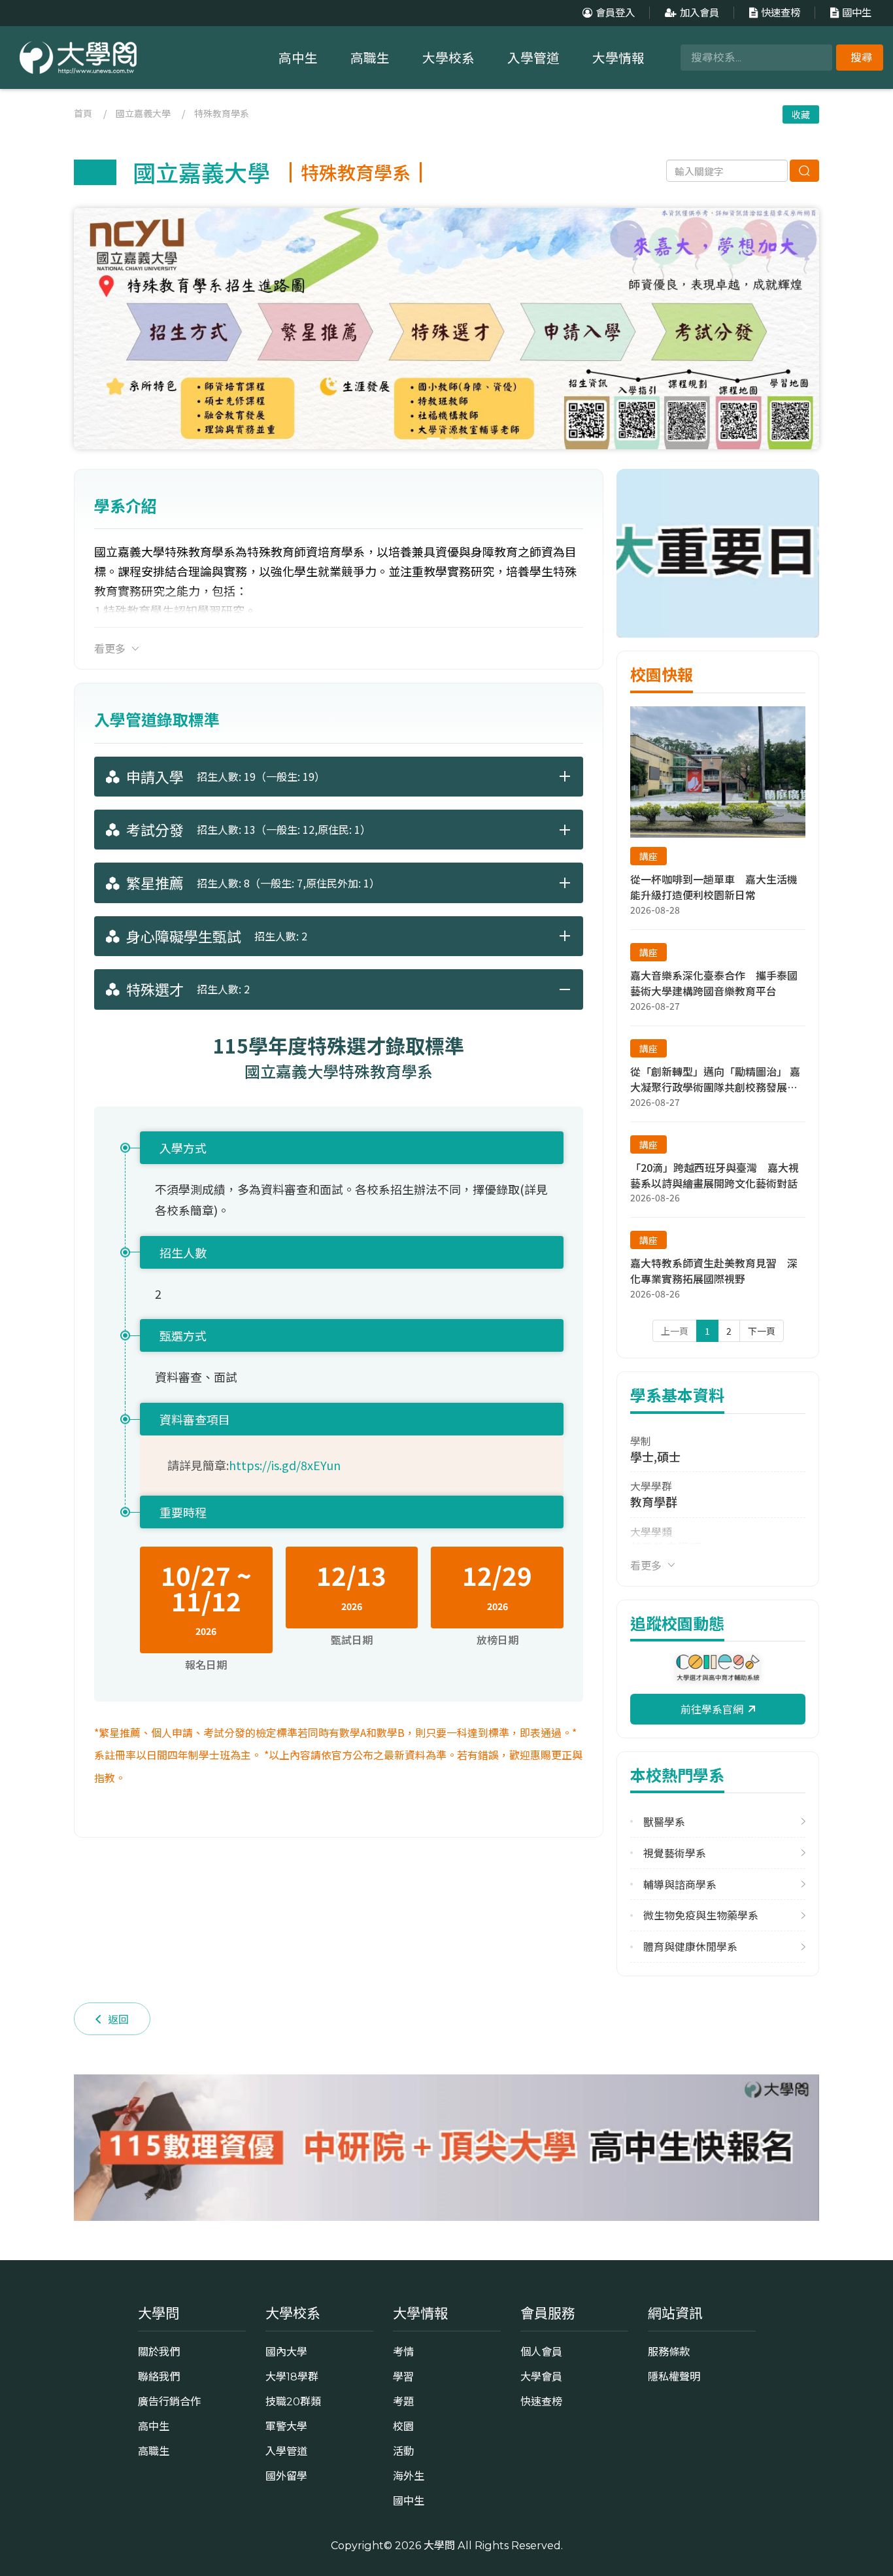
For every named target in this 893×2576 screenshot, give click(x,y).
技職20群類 (293, 2401)
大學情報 (618, 58)
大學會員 (541, 2377)
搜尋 (862, 58)
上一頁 (675, 1331)
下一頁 (762, 1331)
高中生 (298, 58)
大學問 (439, 2545)
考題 (403, 2401)
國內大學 (286, 2352)
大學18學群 (292, 2377)
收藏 (801, 114)
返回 (118, 2019)
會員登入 (615, 13)
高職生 (370, 58)
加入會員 (699, 13)
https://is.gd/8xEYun (285, 1465)
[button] (804, 328)
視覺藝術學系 (675, 1853)
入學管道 (533, 58)
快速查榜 (781, 13)
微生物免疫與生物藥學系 (701, 1915)
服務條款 (669, 2352)
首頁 (83, 113)
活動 (403, 2451)
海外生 (409, 2476)
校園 (403, 2426)
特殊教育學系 (222, 113)
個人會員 (541, 2352)
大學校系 (448, 58)
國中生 (857, 13)
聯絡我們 (159, 2377)
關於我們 (159, 2352)
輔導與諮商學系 (680, 1884)
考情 (403, 2352)
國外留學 (286, 2476)
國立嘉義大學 (143, 113)
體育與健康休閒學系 (690, 1947)
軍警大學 (286, 2426)
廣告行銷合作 (169, 2401)
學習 (403, 2377)
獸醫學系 (664, 1822)
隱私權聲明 (674, 2377)
